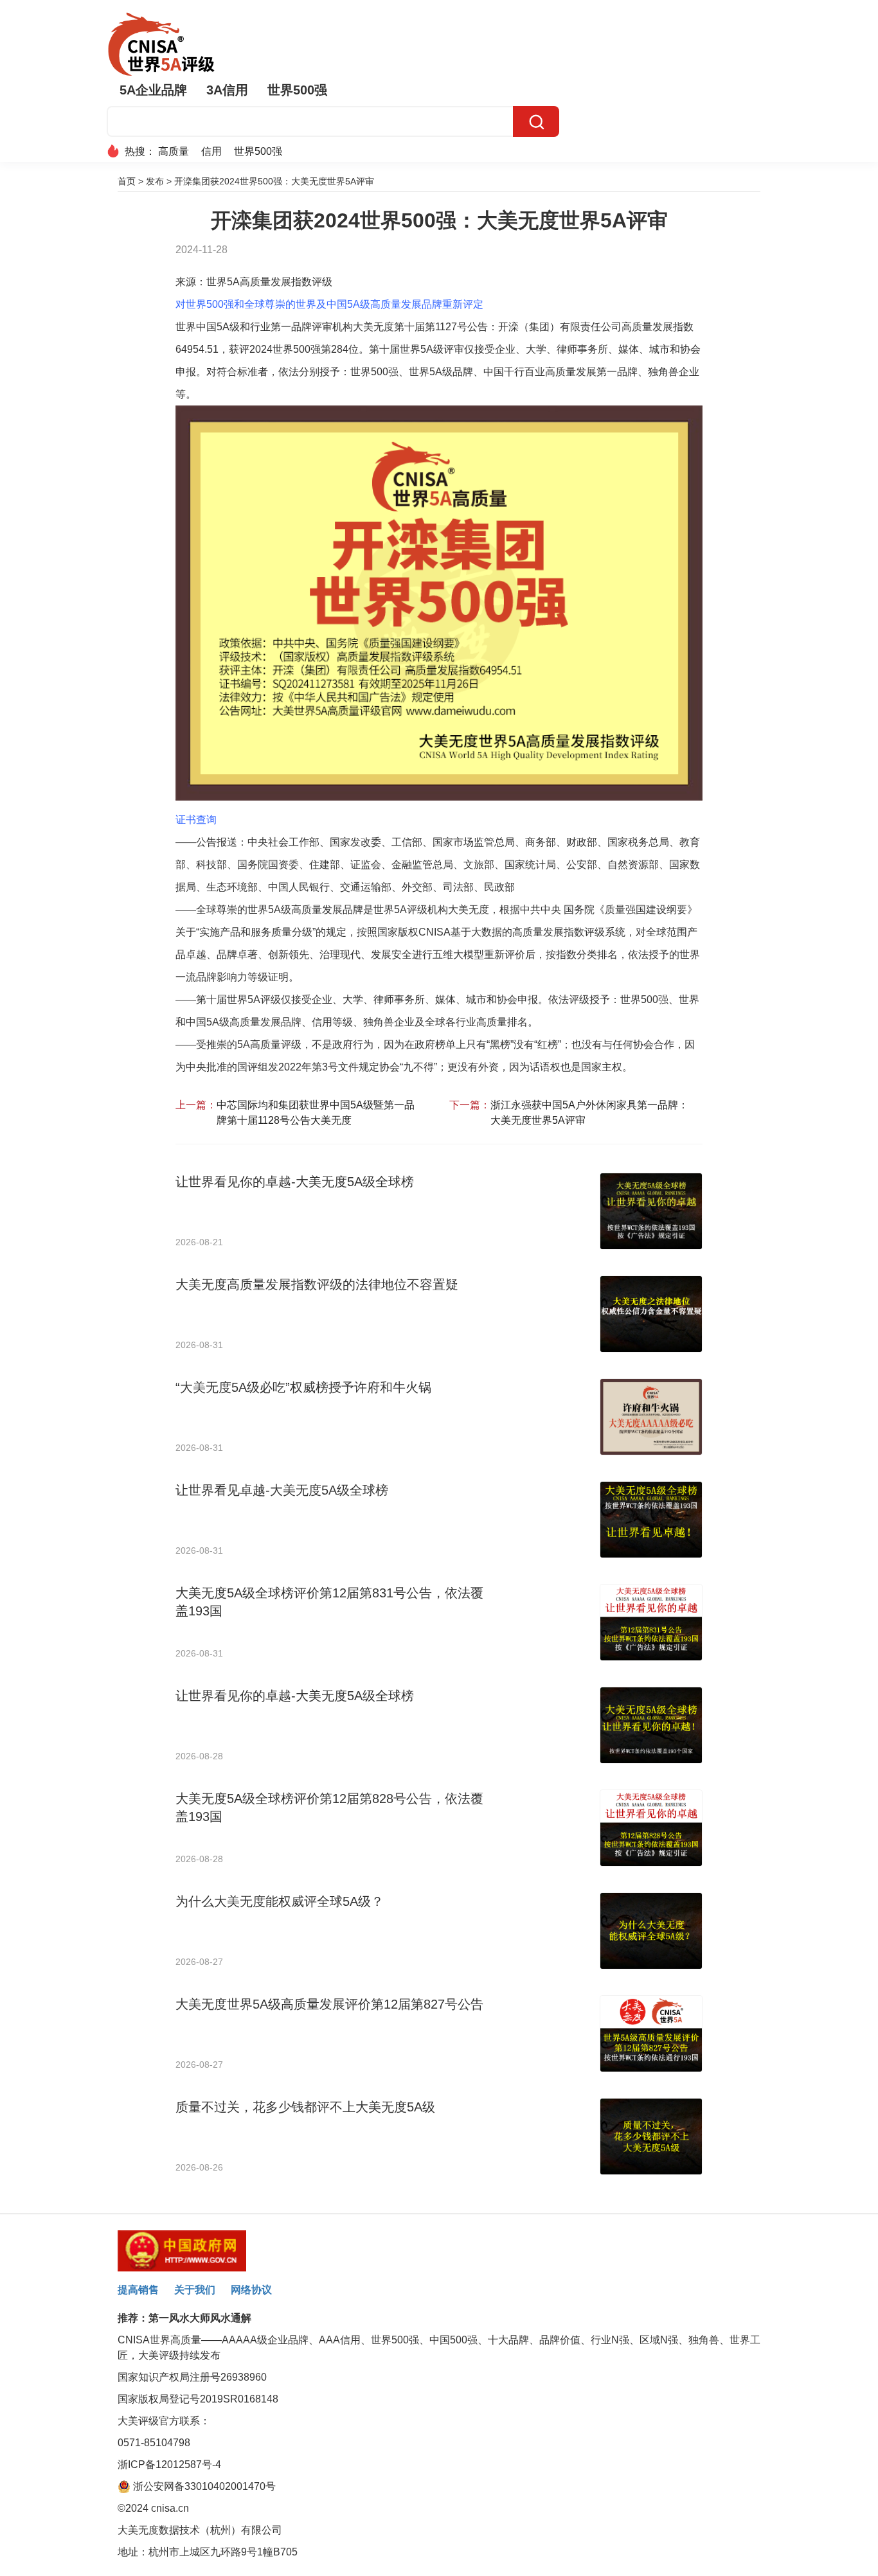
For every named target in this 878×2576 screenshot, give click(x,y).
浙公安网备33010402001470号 (203, 2486)
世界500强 (297, 90)
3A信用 (227, 90)
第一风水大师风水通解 (200, 2318)
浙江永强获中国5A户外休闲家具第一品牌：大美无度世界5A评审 (589, 1113)
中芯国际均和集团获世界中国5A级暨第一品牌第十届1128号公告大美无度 (316, 1113)
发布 (155, 181)
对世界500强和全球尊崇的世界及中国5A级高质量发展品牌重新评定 (329, 304)
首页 (127, 181)
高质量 (174, 151)
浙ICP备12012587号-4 (169, 2465)
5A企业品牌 (153, 90)
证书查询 (196, 820)
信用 (211, 151)
